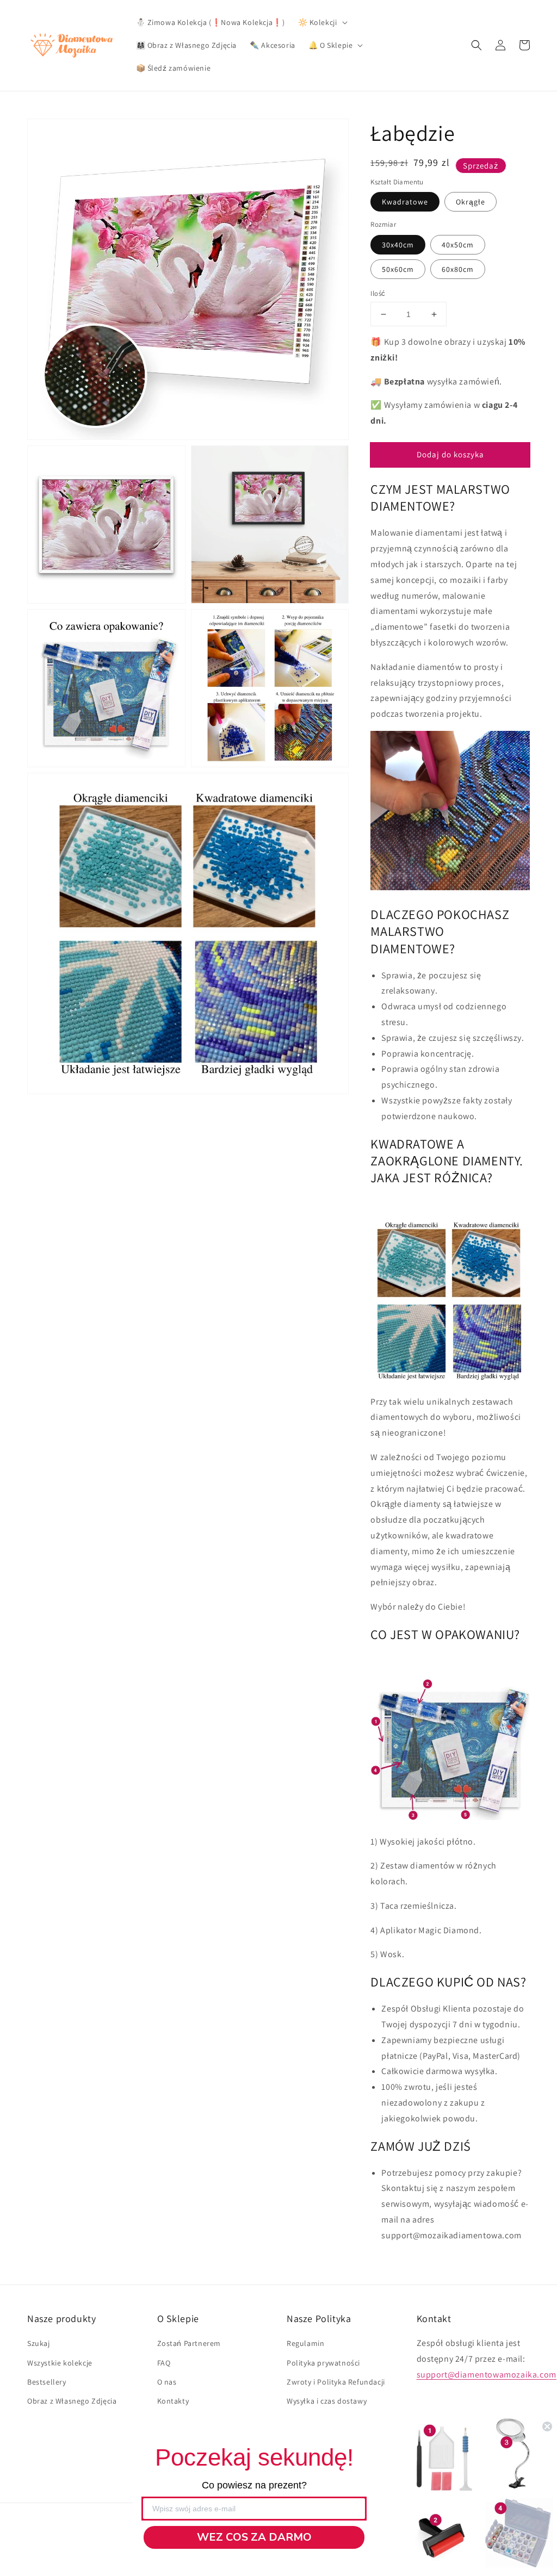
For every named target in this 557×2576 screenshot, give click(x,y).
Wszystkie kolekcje (60, 2363)
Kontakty (173, 2401)
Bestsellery (47, 2382)
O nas (167, 2382)
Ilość (378, 293)
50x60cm (398, 269)
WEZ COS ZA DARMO (254, 2537)
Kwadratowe (405, 202)
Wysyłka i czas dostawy (327, 2401)
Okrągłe (471, 202)
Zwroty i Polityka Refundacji (336, 2382)
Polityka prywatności (323, 2363)
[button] (476, 45)
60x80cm (458, 269)
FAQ (164, 2363)
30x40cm (398, 245)
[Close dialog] (547, 2426)
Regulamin (305, 2343)
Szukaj (39, 2343)
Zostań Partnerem (189, 2343)
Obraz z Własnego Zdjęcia (72, 2401)
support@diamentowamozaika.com (487, 2375)
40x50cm (458, 245)
